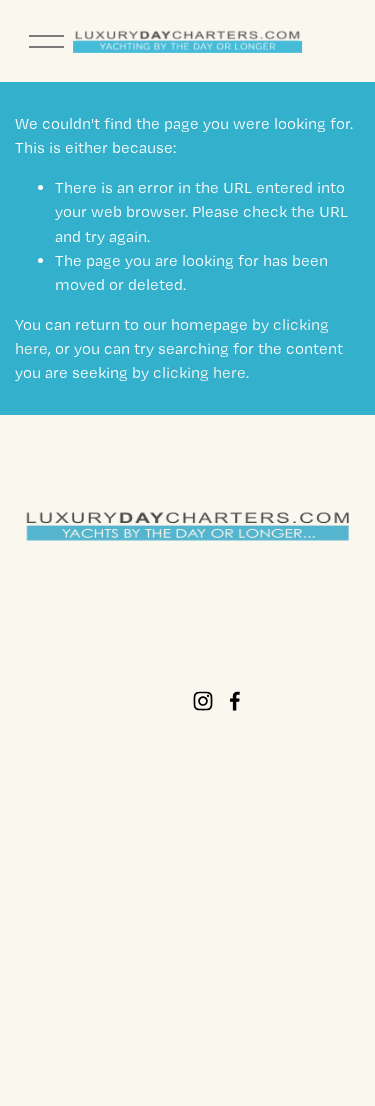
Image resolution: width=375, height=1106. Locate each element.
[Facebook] (235, 701)
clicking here (199, 372)
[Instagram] (203, 701)
